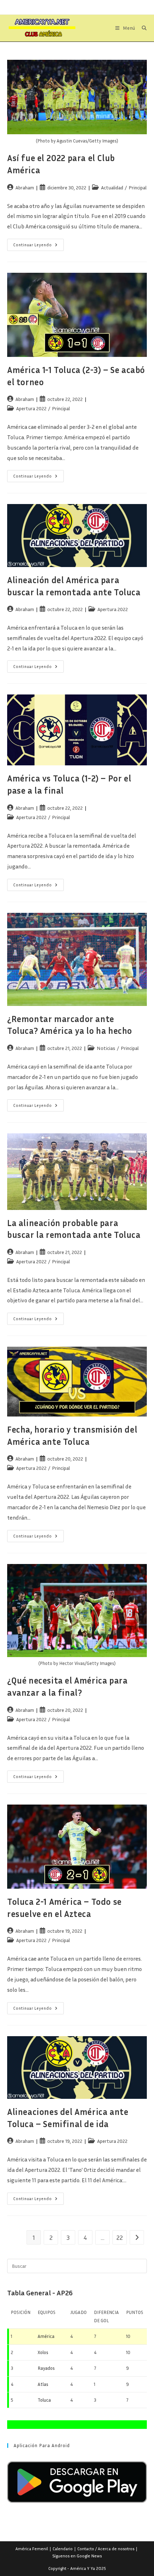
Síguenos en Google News (77, 2556)
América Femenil (32, 2549)
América (46, 2336)
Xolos (43, 2352)
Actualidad (112, 187)
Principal (138, 187)
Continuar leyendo (38, 246)
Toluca (44, 2400)
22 (120, 2237)
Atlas (43, 2384)
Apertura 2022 (31, 408)
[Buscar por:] (142, 28)
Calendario (63, 2549)
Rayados (46, 2368)
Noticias (106, 1048)
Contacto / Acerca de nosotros (106, 2549)
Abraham (25, 187)
